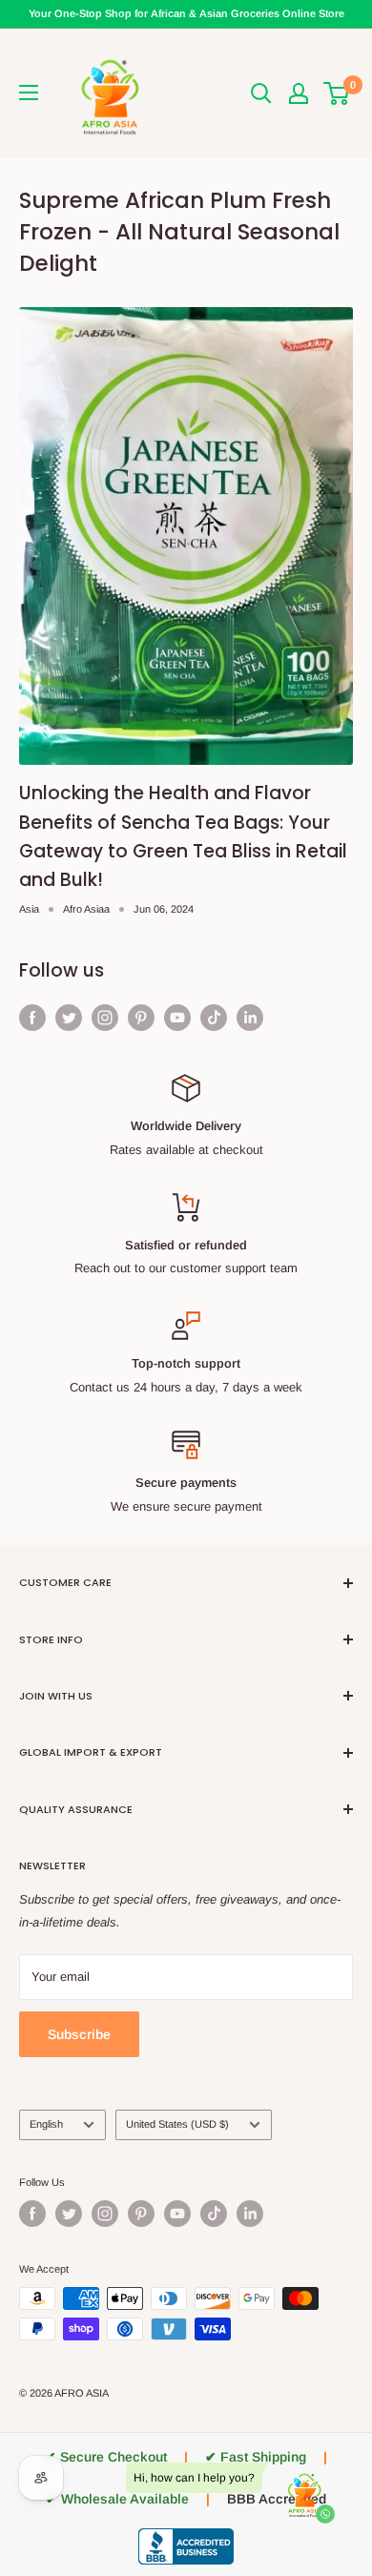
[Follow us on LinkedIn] (250, 1018)
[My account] (299, 93)
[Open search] (261, 93)
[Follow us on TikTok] (214, 1018)
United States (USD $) (177, 2124)
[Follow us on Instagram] (105, 1018)
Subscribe (79, 2034)
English (46, 2124)
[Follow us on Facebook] (32, 1018)
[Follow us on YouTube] (177, 1018)
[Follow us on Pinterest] (141, 1018)
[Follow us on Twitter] (69, 1018)
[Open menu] (29, 93)
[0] (337, 93)
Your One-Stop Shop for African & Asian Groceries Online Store (186, 13)
